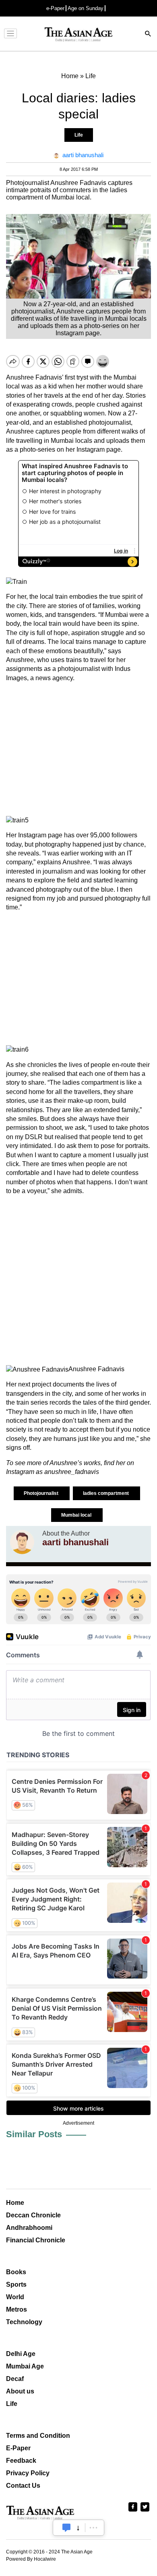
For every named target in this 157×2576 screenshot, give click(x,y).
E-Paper (18, 2448)
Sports (16, 2284)
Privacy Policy (28, 2473)
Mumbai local (77, 1515)
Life (79, 135)
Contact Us (23, 2486)
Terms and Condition (38, 2436)
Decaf (15, 2379)
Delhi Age (21, 2354)
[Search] (148, 34)
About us (20, 2391)
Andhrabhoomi (29, 2228)
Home (15, 2203)
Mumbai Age (25, 2366)
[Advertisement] (78, 749)
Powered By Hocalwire (31, 2559)
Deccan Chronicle (33, 2215)
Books (16, 2272)
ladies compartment (106, 1493)
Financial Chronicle (36, 2240)
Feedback (21, 2461)
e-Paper (55, 8)
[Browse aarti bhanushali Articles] (22, 1542)
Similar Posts (34, 2134)
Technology (24, 2322)
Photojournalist (42, 1493)
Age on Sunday (86, 8)
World (15, 2297)
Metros (17, 2309)
